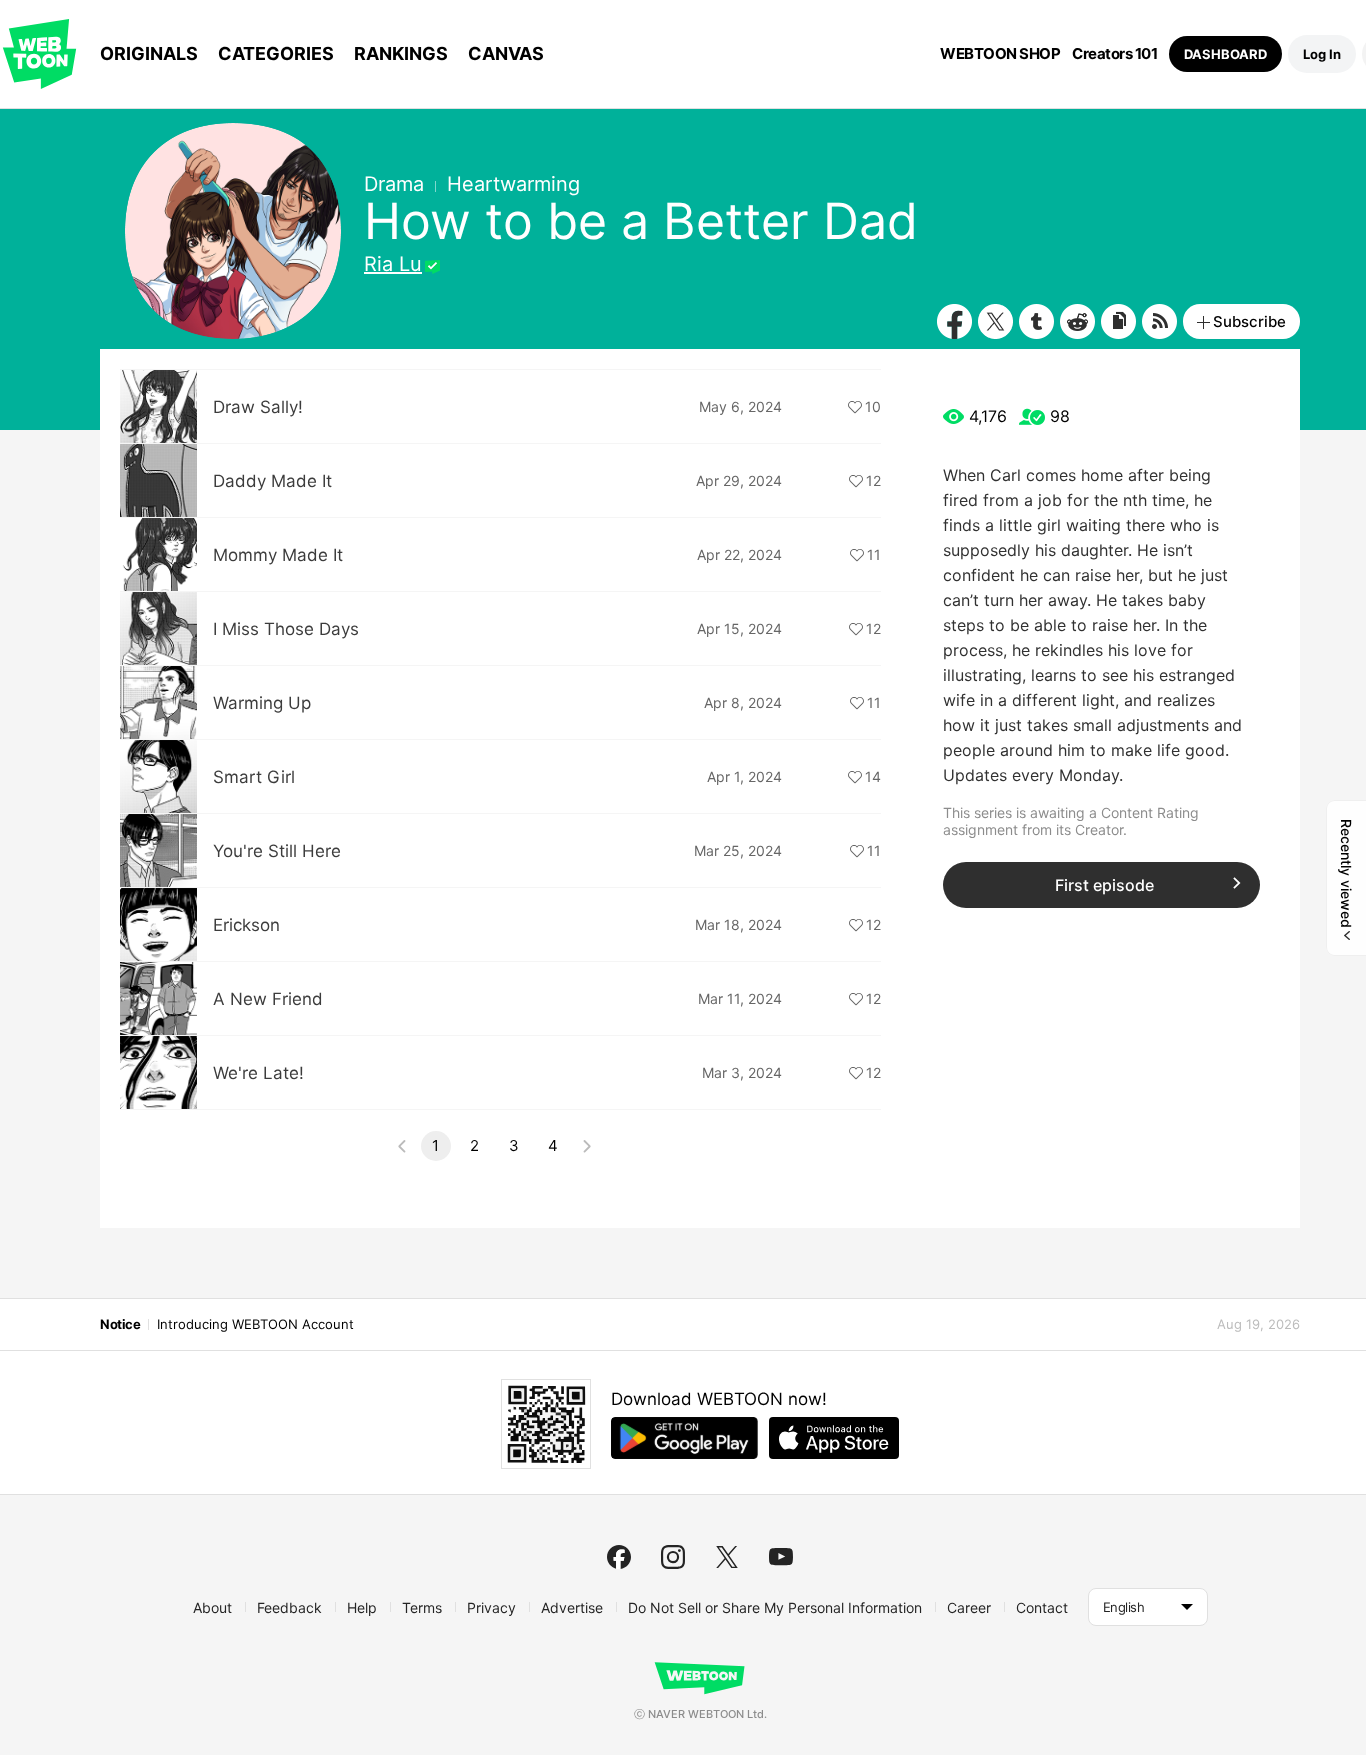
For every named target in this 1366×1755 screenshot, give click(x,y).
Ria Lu (393, 264)
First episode (1104, 885)
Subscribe (1249, 321)
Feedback (289, 1607)
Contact (1042, 1607)
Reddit (1077, 321)
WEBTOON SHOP (1000, 54)
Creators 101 (1114, 54)
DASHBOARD (1225, 54)
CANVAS (506, 53)
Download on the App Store (834, 1438)
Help (362, 1607)
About (212, 1607)
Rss (1159, 321)
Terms (422, 1607)
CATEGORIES (276, 53)
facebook (619, 1557)
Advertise (572, 1607)
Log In (1322, 54)
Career (969, 1607)
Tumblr (1036, 321)
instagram (673, 1557)
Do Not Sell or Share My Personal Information (775, 1607)
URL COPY (1118, 321)
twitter (727, 1557)
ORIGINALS (149, 53)
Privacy (491, 1607)
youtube (781, 1557)
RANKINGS (401, 53)
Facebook (954, 321)
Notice (120, 1324)
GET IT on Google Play (684, 1438)
